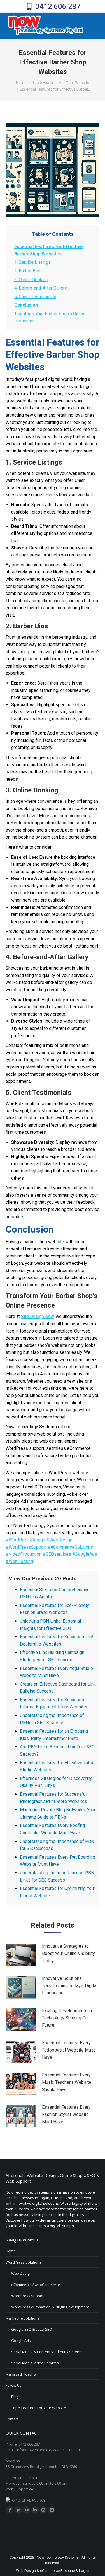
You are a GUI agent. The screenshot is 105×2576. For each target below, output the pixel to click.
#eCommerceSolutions (70, 1547)
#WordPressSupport (27, 1547)
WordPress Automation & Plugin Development (50, 2307)
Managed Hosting (21, 2374)
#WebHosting (19, 1561)
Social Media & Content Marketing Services (47, 2352)
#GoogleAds (85, 1554)
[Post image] (21, 1955)
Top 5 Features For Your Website (39, 2408)
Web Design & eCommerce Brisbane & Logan (53, 2571)
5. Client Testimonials (35, 297)
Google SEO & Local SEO (32, 2329)
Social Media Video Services (35, 2363)
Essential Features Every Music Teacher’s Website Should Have (67, 2082)
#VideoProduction (24, 1554)
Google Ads (21, 2341)
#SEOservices (57, 1554)
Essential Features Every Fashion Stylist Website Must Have (66, 2114)
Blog (15, 2397)
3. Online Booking (31, 280)
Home (11, 2251)
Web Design (21, 2273)
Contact (12, 2419)
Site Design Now (37, 1316)
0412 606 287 (58, 6)
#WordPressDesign (25, 1540)
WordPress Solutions (24, 2262)
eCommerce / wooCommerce (36, 2285)
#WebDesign (59, 1540)
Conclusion (26, 305)
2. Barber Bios (28, 271)
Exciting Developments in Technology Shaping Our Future (67, 2018)
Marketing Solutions (23, 2318)
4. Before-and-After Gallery (41, 288)
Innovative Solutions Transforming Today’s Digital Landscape (70, 1985)
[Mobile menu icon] (94, 26)
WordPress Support (28, 2296)
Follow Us (14, 2385)
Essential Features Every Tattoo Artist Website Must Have (68, 2050)
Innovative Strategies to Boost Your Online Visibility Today (68, 1953)
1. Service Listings (32, 262)
